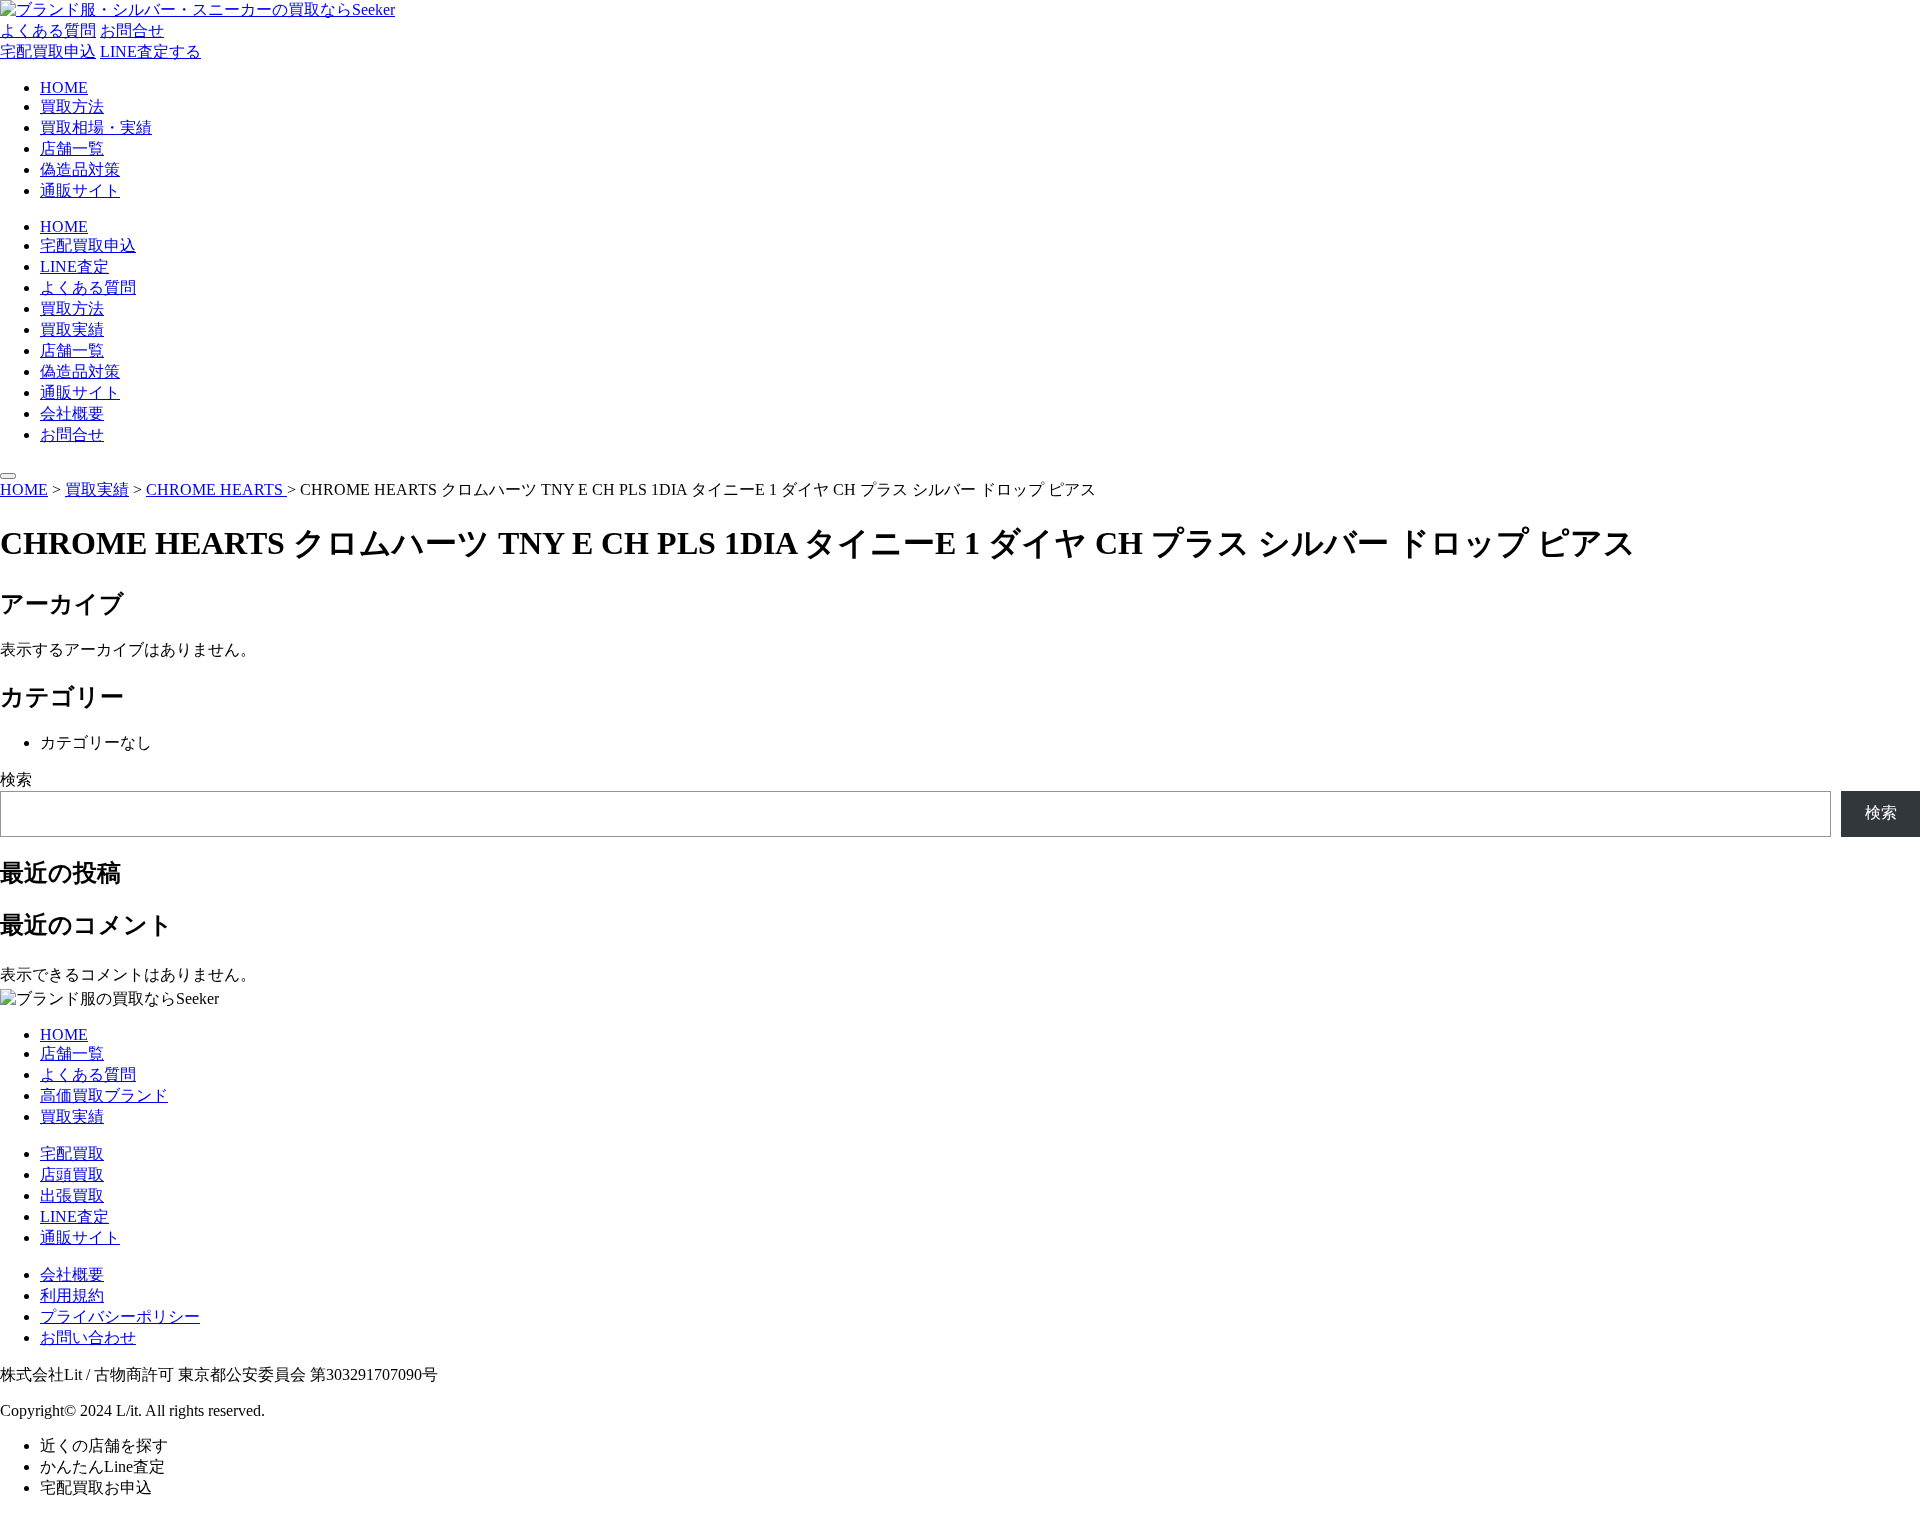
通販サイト (80, 190)
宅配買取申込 (48, 51)
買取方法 (72, 106)
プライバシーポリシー (120, 1316)
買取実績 (72, 329)
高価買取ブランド (104, 1095)
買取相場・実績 (96, 127)
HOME (64, 87)
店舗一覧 (72, 148)
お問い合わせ (88, 1337)
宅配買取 (72, 1153)
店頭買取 (72, 1174)
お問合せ (132, 30)
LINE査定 (74, 266)
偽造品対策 (80, 169)
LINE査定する (150, 51)
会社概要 (72, 413)
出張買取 (72, 1195)
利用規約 (72, 1295)
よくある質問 (48, 30)
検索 (16, 779)
